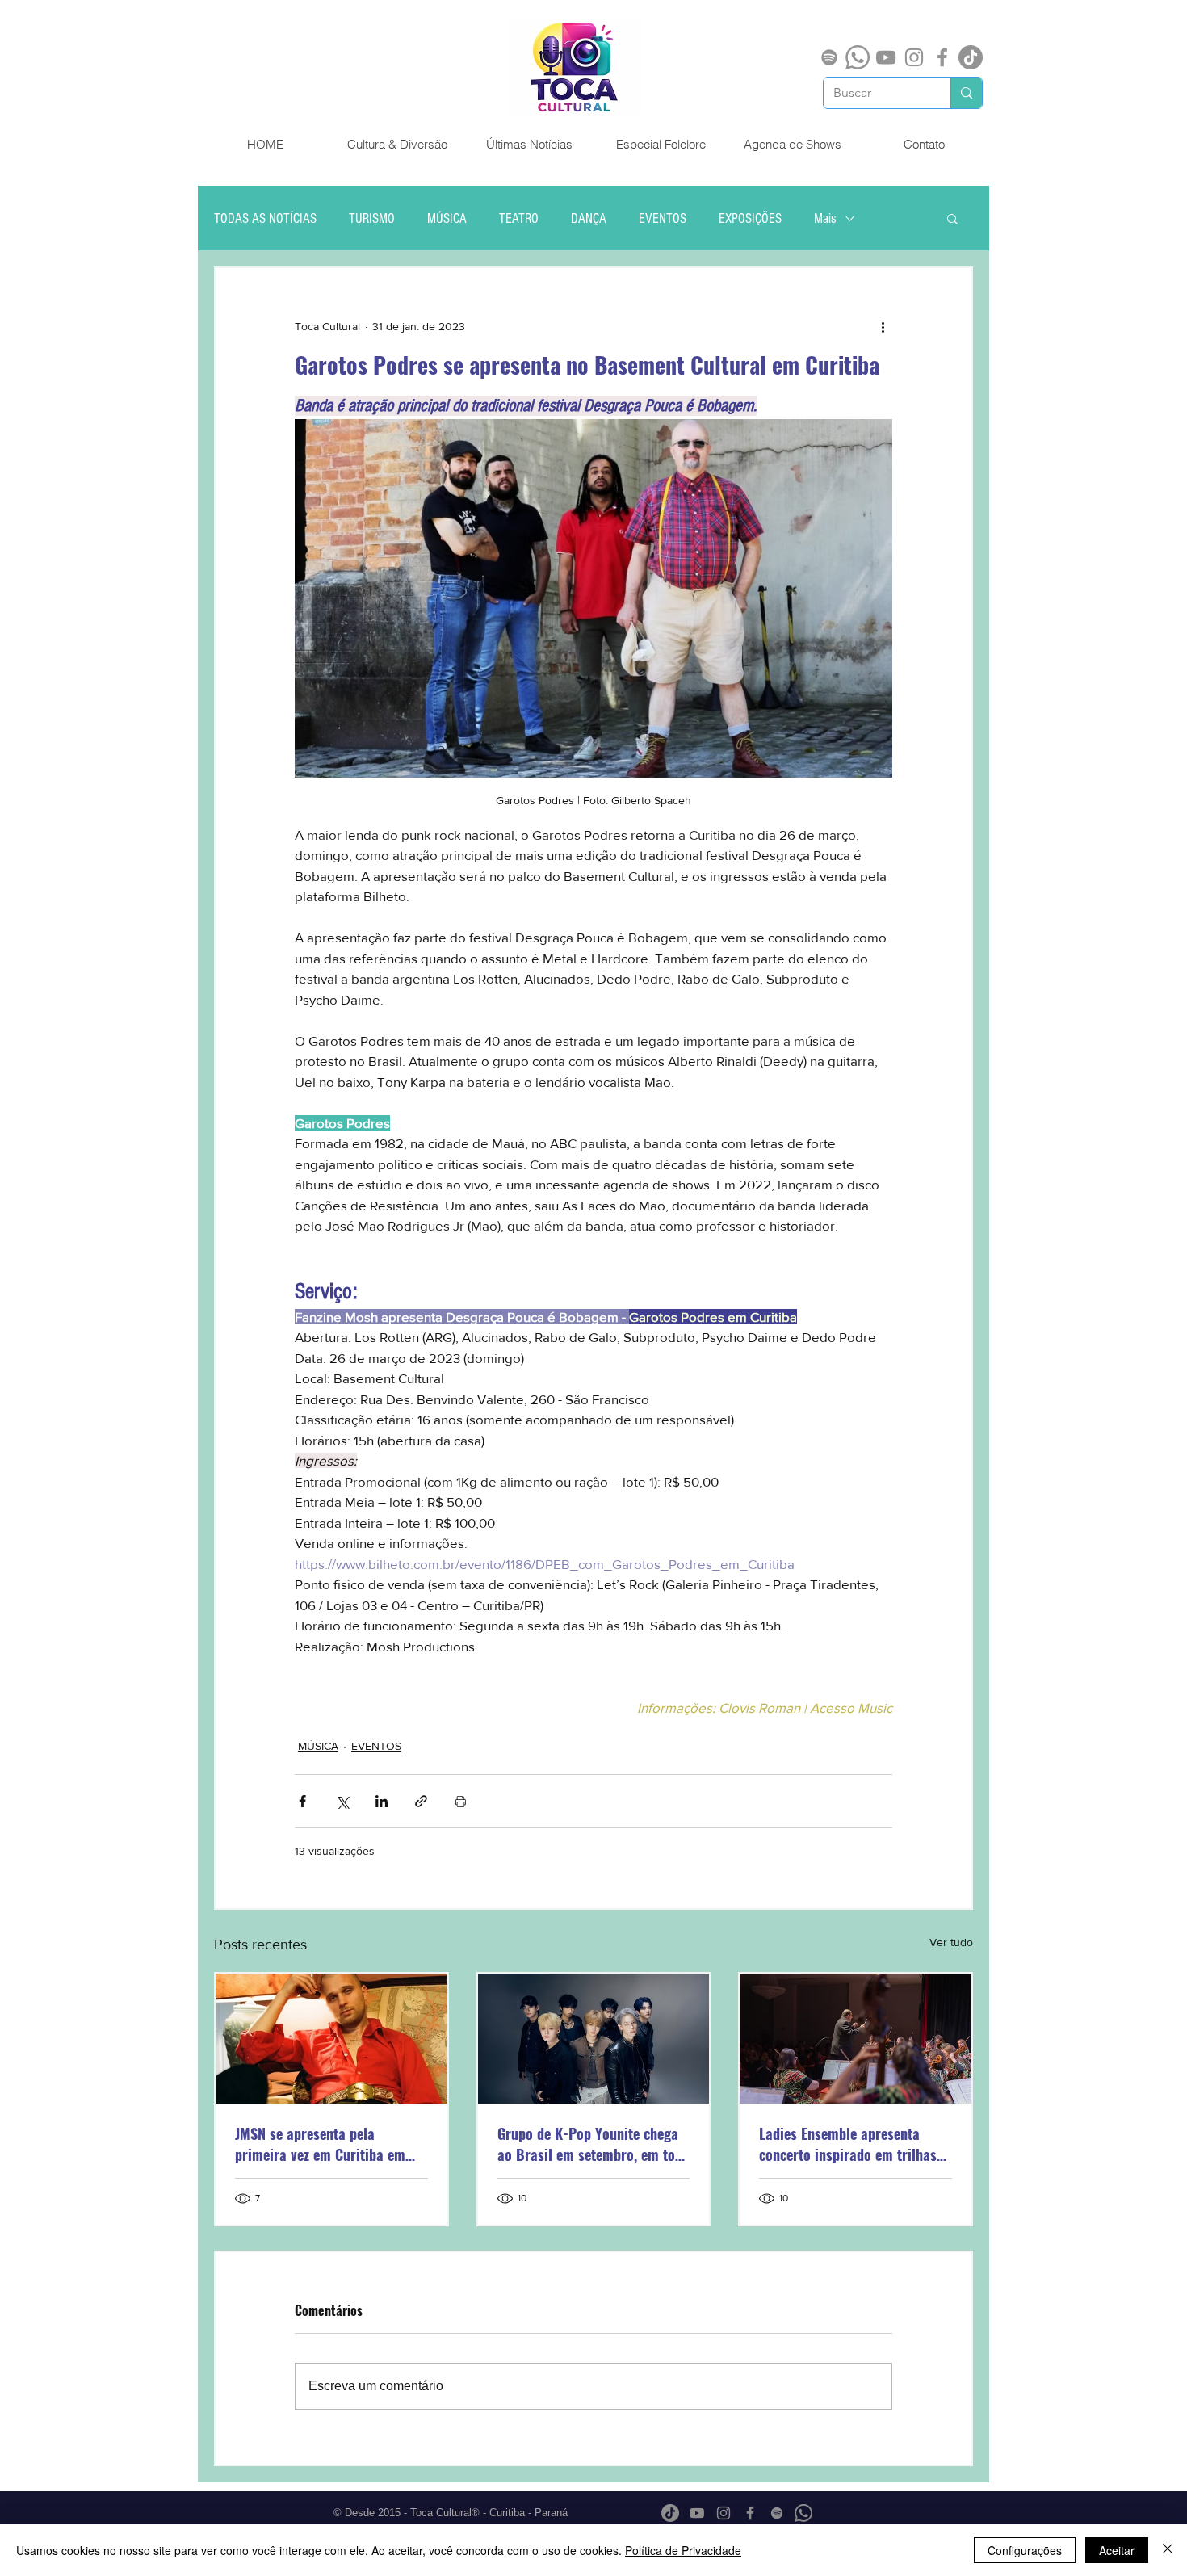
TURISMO (372, 218)
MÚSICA (447, 218)
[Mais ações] (883, 326)
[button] (952, 218)
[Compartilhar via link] (421, 1801)
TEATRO (519, 218)
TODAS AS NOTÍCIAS (265, 218)
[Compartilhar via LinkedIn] (382, 1801)
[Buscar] (966, 93)
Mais (825, 218)
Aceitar (1117, 2550)
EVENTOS (663, 218)
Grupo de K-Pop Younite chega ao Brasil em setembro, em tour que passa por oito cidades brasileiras (593, 2144)
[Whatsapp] (858, 57)
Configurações (1025, 2550)
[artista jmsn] (331, 2039)
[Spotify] (829, 57)
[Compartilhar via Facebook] (302, 1801)
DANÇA (589, 218)
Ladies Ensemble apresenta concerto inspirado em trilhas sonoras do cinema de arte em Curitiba (849, 2144)
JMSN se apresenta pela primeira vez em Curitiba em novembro (320, 2144)
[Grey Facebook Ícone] (942, 57)
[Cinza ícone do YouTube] (886, 57)
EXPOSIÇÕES (750, 218)
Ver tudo (951, 1942)
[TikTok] (971, 57)
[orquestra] (856, 2039)
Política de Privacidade (683, 2550)
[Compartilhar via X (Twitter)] (342, 1801)
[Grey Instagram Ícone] (914, 57)
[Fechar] (1168, 2550)
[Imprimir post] (461, 1801)
